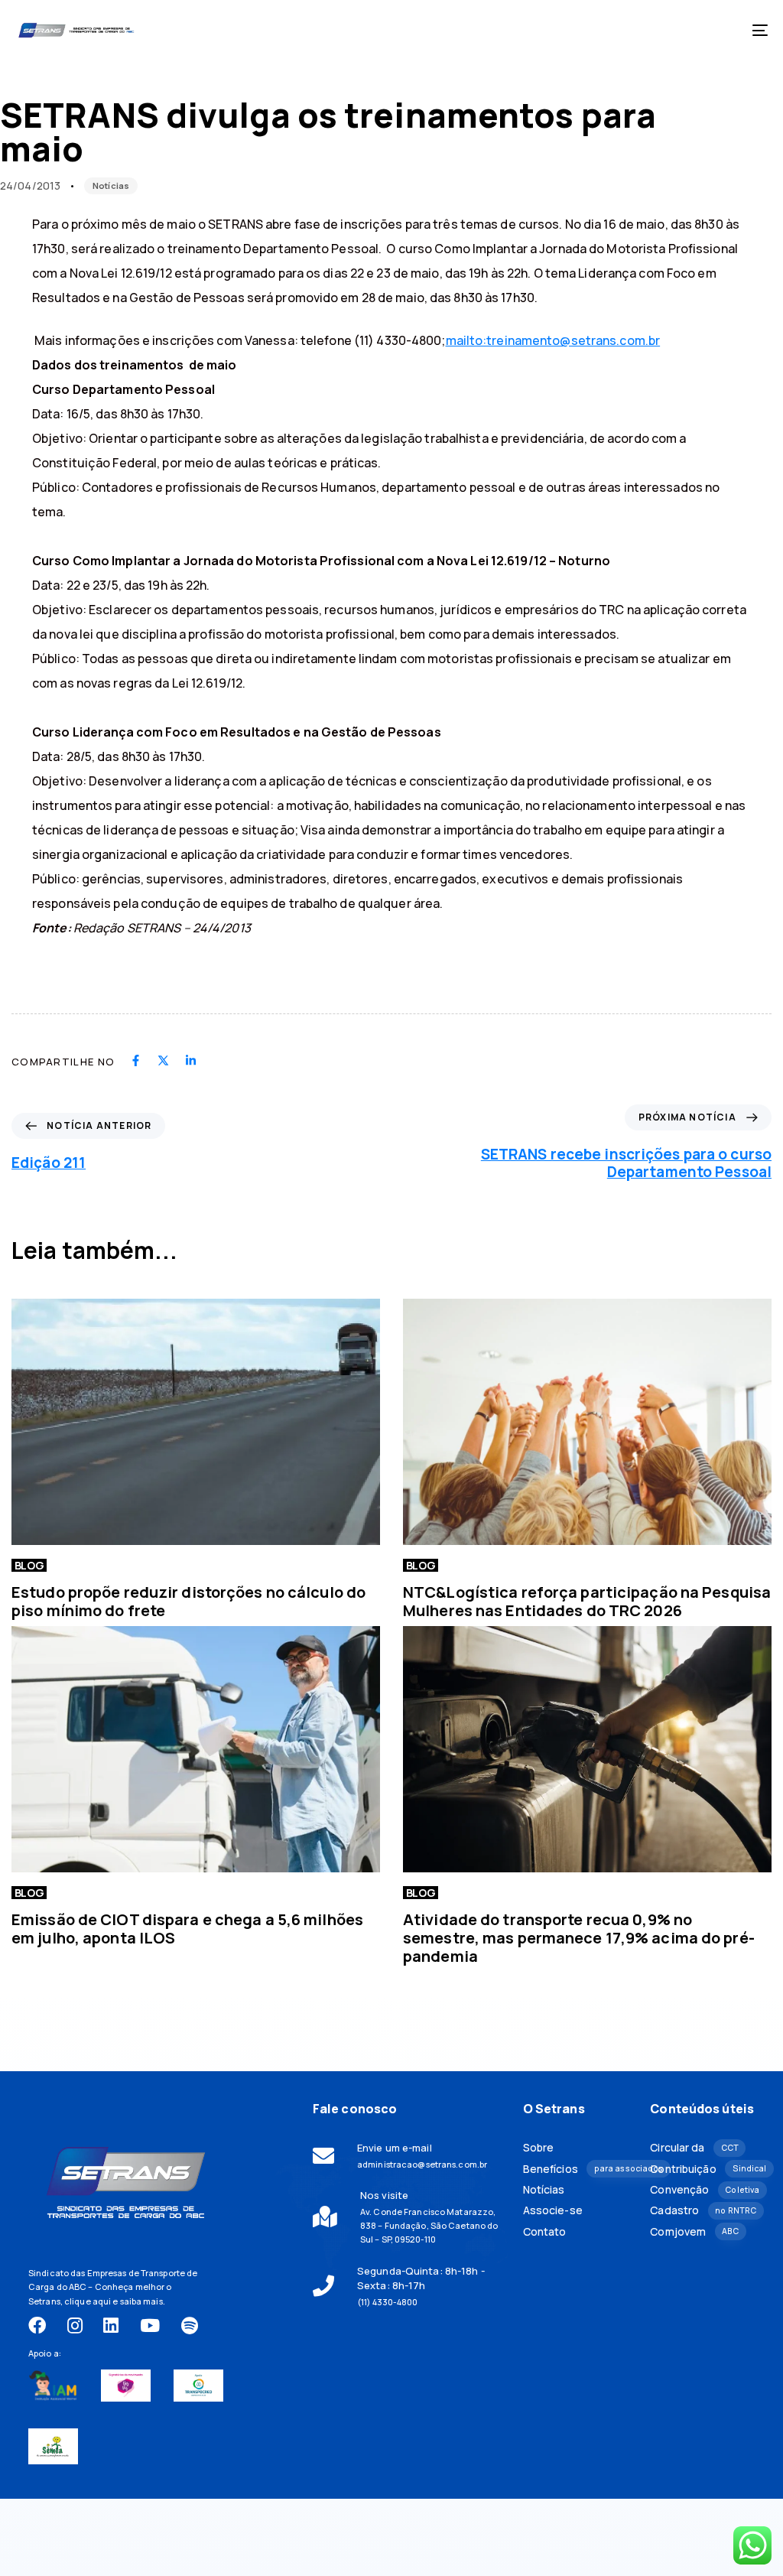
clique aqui (88, 2301)
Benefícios (575, 2169)
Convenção (702, 2190)
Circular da (694, 2148)
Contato (545, 2232)
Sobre (539, 2148)
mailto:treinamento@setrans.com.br (553, 340)
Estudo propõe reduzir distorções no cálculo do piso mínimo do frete (188, 1601)
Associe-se (553, 2210)
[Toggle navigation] (642, 30)
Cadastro (702, 2210)
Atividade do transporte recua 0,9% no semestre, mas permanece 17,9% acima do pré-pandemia (579, 1938)
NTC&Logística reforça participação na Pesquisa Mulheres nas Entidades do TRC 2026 (587, 1601)
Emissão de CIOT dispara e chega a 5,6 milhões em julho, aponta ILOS (187, 1929)
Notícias (111, 185)
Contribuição (702, 2169)
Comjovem (694, 2232)
